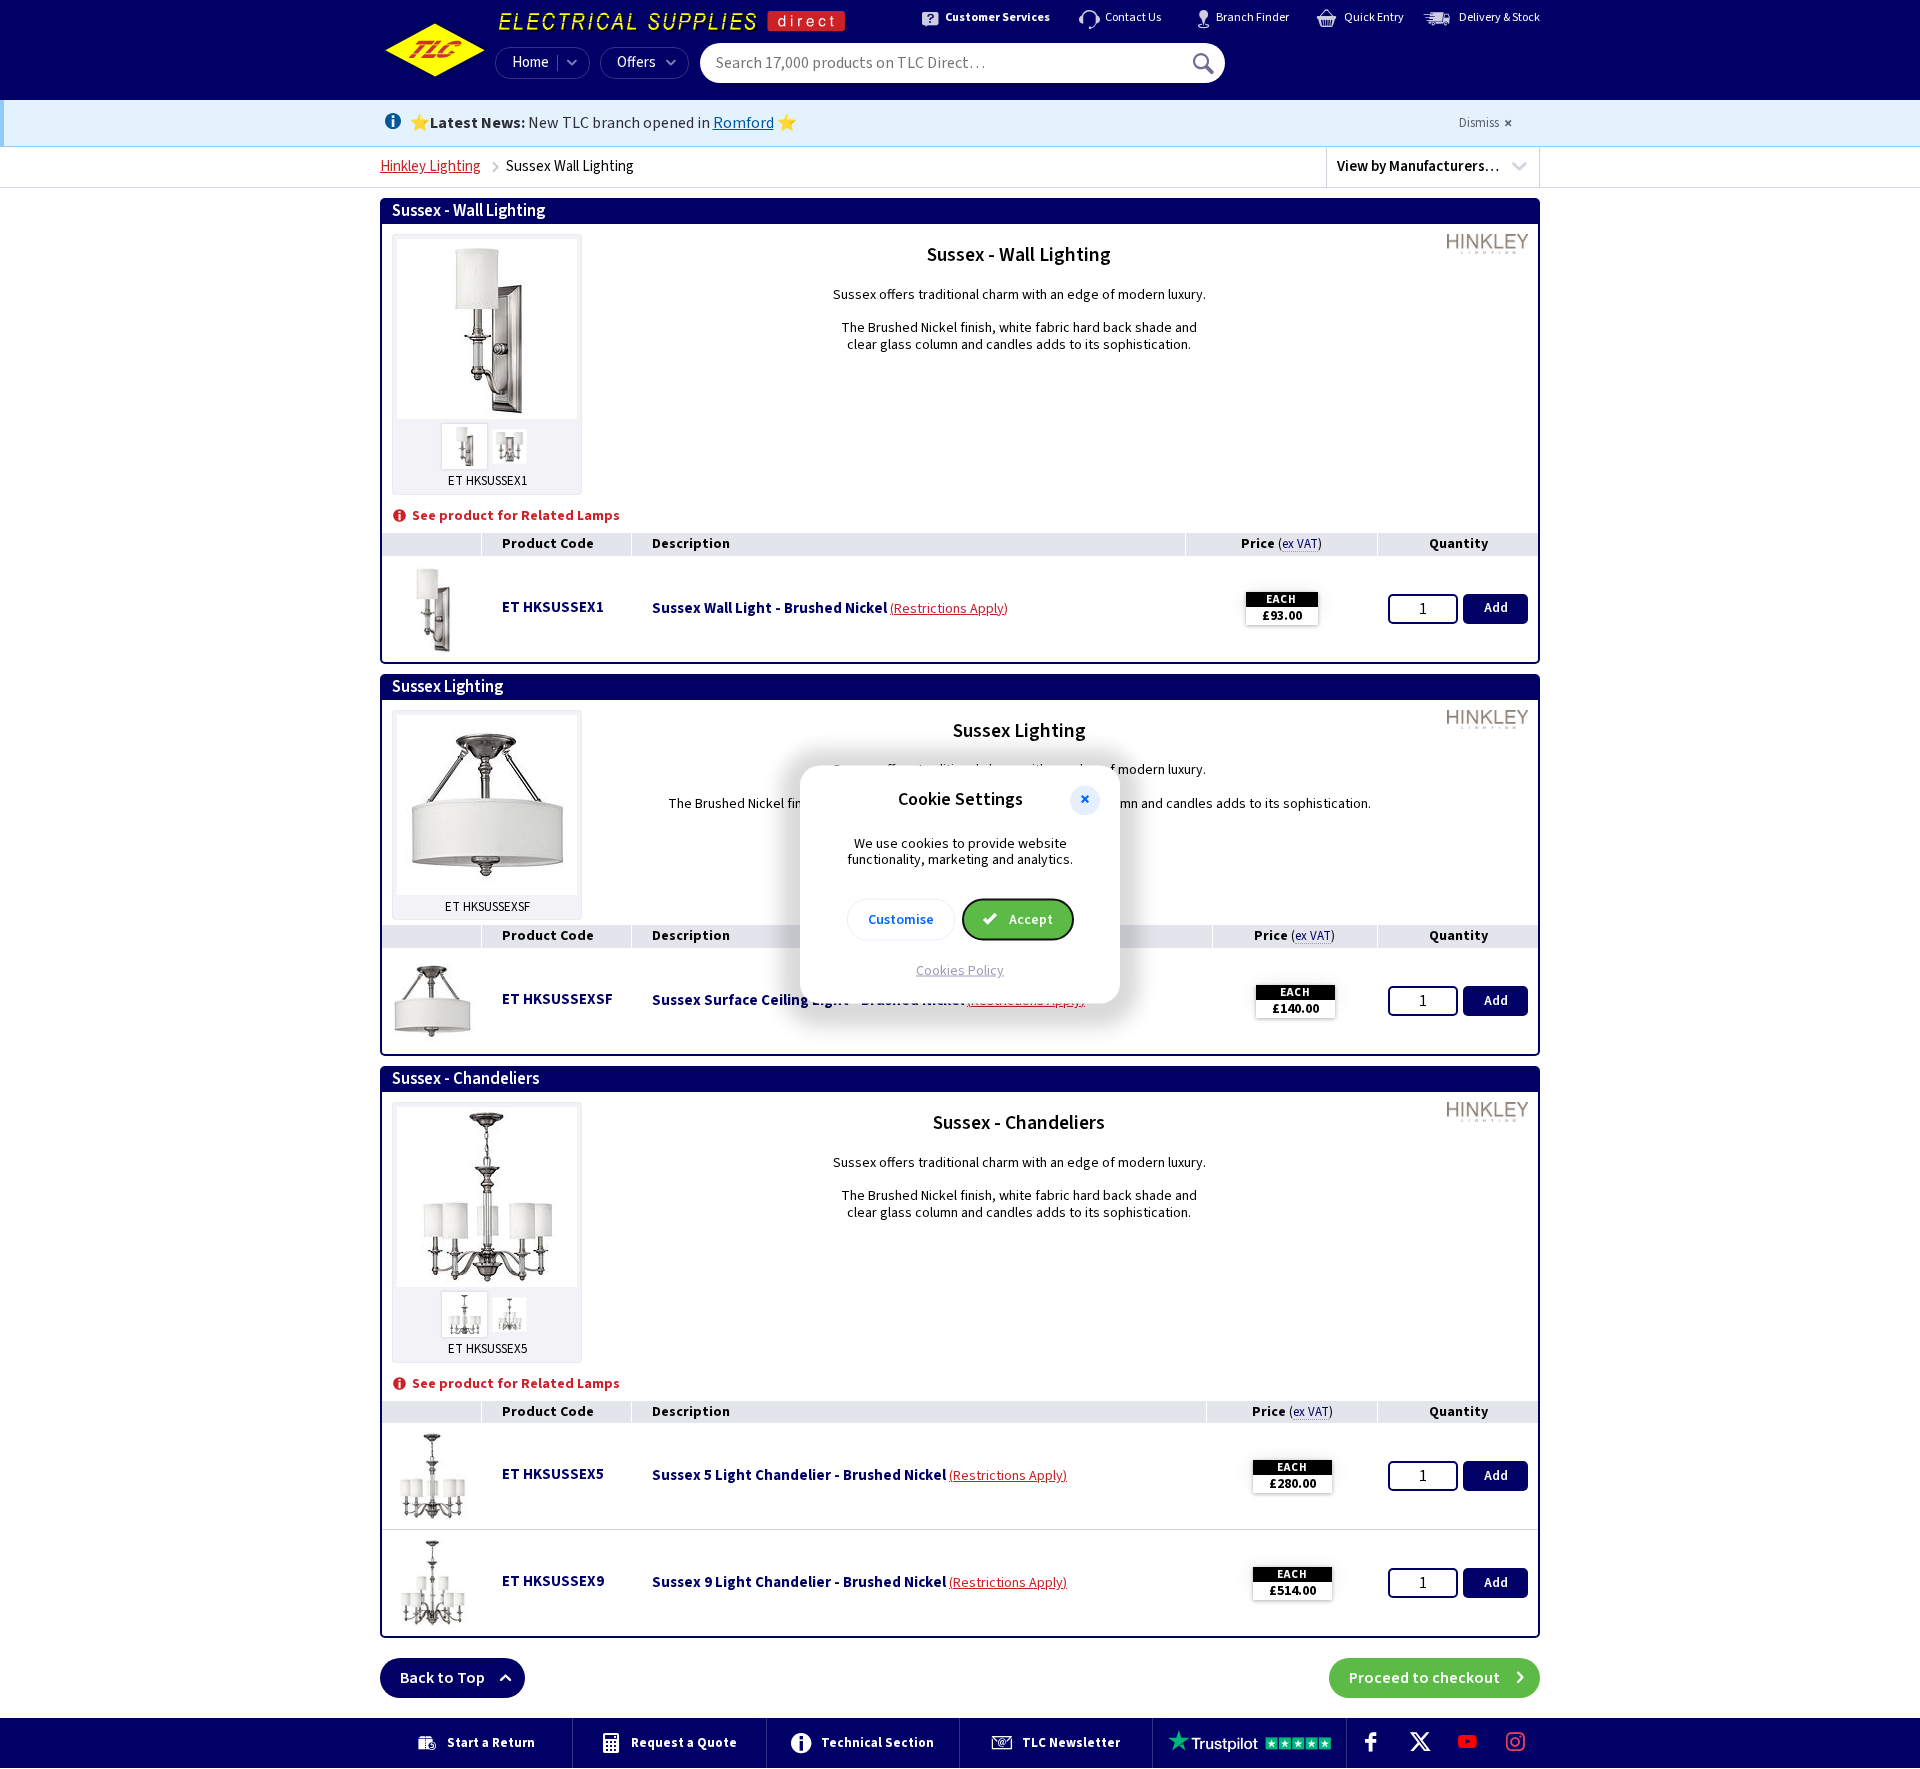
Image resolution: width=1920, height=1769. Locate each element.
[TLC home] (435, 50)
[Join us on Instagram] (1516, 1743)
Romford (743, 123)
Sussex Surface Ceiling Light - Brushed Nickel (808, 1001)
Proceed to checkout (1424, 1678)
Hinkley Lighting (430, 166)
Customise (901, 920)
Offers (636, 62)
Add (1496, 608)
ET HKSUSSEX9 (553, 1581)
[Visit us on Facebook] (1371, 1743)
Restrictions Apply (949, 609)
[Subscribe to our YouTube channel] (1467, 1743)
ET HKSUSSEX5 (553, 1474)
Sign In (1331, 56)
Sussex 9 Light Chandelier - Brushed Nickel (799, 1583)
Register (1316, 70)
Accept (1029, 920)
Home (530, 62)
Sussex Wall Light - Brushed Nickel (769, 609)
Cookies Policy (960, 971)
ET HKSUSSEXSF (557, 999)
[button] (1085, 800)
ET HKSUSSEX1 (553, 607)
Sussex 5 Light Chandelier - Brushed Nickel (799, 1476)
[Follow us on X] (1419, 1743)
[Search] (1205, 63)
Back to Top (442, 1678)
